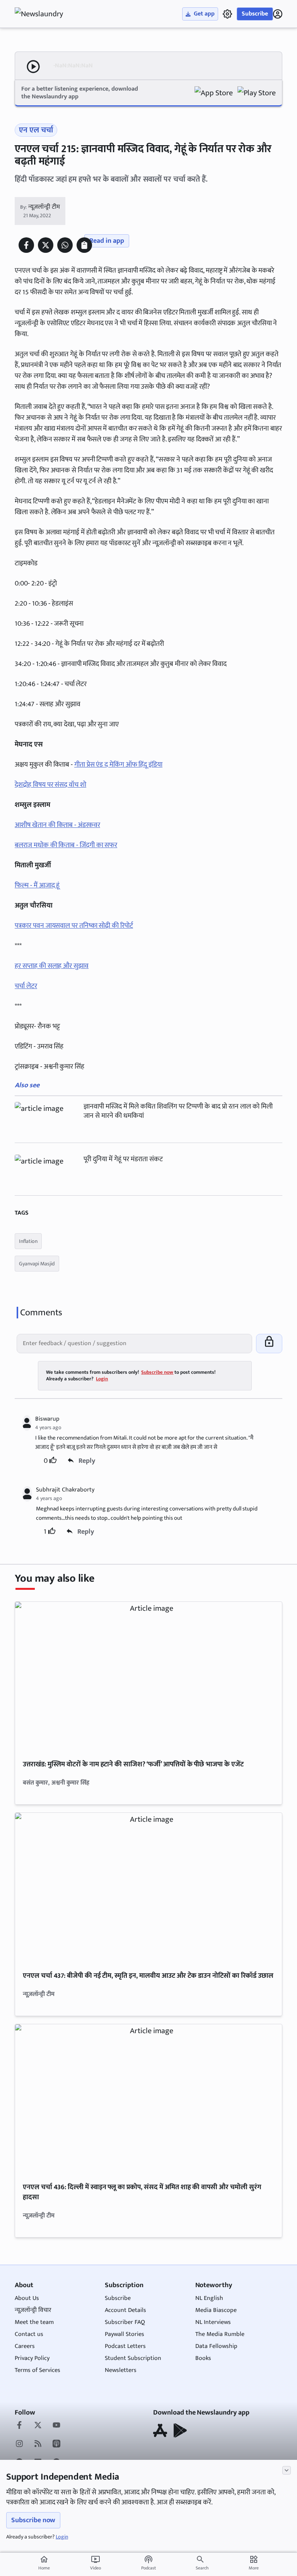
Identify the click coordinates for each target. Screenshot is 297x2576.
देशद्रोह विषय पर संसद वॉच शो (50, 785)
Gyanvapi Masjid (37, 1264)
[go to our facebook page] (19, 2426)
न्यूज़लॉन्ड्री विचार (33, 2310)
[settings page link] (227, 14)
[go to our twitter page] (38, 2426)
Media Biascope (216, 2310)
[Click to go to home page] (46, 14)
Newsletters (121, 2370)
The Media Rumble (220, 2334)
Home (44, 2563)
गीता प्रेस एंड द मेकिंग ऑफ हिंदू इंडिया (118, 765)
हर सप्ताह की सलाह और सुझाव (51, 966)
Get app (204, 14)
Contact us (29, 2334)
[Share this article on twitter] (46, 245)
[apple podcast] (56, 2444)
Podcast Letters (125, 2346)
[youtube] (56, 2426)
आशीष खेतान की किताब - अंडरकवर (57, 825)
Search (202, 2568)
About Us (27, 2298)
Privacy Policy (32, 2358)
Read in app (107, 241)
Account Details (125, 2310)
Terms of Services (38, 2370)
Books (203, 2358)
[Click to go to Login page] (278, 14)
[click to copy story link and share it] (84, 245)
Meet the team (34, 2322)
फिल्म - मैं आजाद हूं (37, 886)
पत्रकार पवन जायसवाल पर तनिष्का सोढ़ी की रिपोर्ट (74, 926)
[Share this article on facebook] (26, 245)
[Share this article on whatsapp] (65, 245)
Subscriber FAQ (125, 2322)
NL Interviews (213, 2322)
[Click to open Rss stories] (38, 2444)
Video (96, 2563)
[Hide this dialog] (287, 2470)
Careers (25, 2346)
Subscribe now (33, 2520)
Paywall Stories (125, 2334)
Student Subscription (133, 2358)
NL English (209, 2298)
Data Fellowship (216, 2346)
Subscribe (255, 14)
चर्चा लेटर (26, 986)
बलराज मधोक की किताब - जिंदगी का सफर (66, 845)
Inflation (28, 1241)
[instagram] (19, 2444)
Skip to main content (52, 54)
